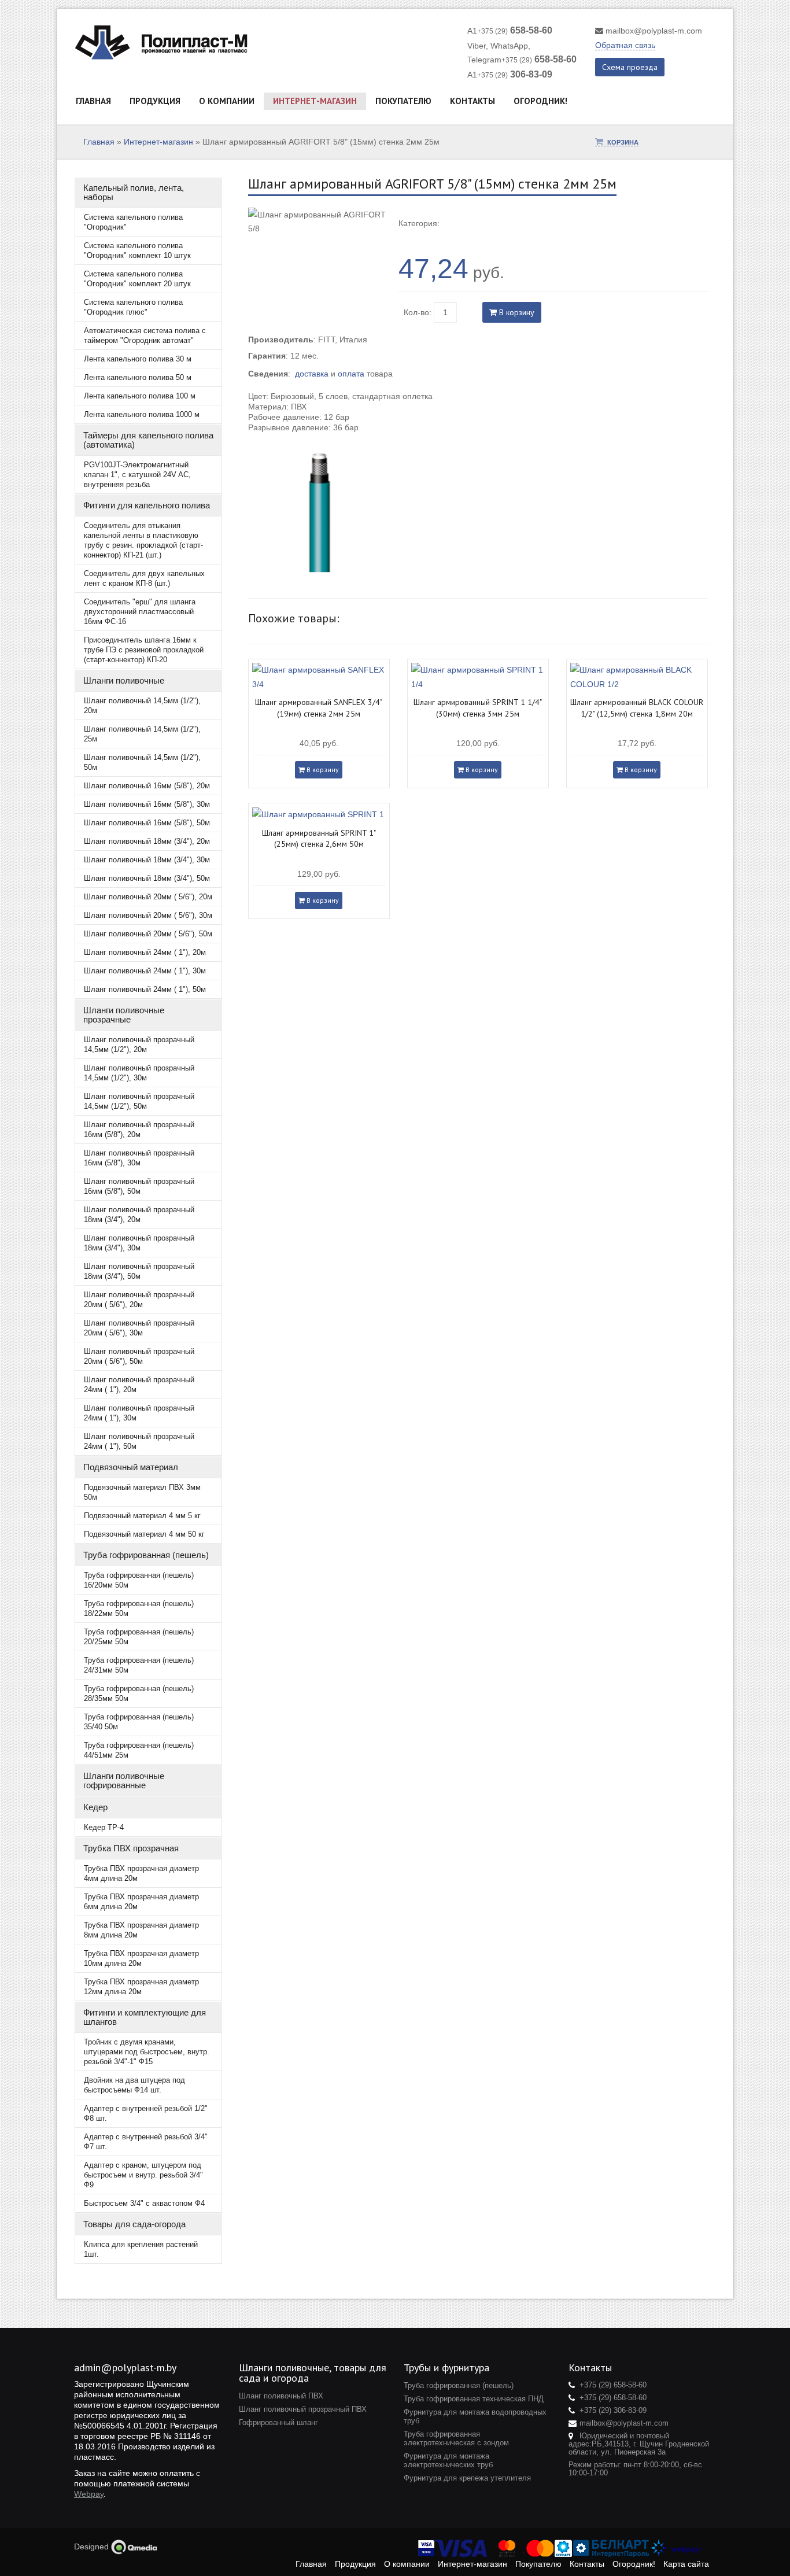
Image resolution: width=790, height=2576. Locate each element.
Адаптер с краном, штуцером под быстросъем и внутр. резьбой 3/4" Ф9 (143, 2175)
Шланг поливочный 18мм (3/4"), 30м (147, 860)
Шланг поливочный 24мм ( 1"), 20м (145, 952)
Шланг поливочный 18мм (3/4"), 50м (147, 878)
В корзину (516, 312)
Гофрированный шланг (278, 2422)
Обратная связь (625, 45)
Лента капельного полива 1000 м (142, 414)
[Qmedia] (134, 2547)
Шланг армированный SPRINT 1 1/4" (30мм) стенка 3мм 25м (478, 708)
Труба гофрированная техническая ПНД (474, 2399)
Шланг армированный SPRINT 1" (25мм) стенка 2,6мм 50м (319, 839)
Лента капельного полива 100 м (140, 396)
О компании (227, 101)
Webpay (89, 2494)
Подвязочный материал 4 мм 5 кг (142, 1516)
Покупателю (403, 101)
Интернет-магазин (315, 101)
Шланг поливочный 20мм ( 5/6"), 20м (148, 897)
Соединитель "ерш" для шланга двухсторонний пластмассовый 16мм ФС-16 (140, 612)
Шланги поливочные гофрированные (124, 1780)
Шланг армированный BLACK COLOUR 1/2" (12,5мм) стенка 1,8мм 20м (637, 708)
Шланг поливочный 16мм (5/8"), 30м (147, 804)
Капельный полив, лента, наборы (134, 192)
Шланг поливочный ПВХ (281, 2396)
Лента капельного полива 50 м (138, 377)
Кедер (95, 1807)
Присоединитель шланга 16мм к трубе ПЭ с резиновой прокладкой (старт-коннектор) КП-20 (144, 650)
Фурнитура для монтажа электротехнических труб (448, 2460)
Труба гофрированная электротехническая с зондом (456, 2438)
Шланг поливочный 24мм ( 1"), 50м (145, 989)
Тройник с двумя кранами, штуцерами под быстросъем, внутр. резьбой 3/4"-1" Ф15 (147, 2052)
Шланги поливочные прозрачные (124, 1015)
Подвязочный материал (131, 1467)
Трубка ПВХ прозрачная (131, 1848)
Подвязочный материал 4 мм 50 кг (144, 1534)
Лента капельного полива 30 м (138, 359)
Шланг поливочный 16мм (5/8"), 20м (147, 786)
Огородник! (540, 101)
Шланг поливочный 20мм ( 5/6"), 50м (148, 934)
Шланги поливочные (124, 680)
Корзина (623, 142)
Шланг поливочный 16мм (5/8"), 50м (147, 823)
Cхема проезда (630, 67)
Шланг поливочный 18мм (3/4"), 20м (147, 841)
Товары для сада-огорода (134, 2224)
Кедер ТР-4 (104, 1827)
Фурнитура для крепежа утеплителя (467, 2478)
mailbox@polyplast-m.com (654, 31)
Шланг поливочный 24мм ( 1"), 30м (145, 971)
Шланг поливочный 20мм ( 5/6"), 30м (148, 915)
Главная (93, 101)
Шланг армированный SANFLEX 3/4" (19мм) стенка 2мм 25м (319, 708)
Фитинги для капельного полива (147, 505)
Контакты (472, 101)
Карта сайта (686, 2564)
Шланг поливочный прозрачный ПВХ (303, 2409)
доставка (312, 374)
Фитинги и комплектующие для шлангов (145, 2017)
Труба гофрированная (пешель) (146, 1555)
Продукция (155, 101)
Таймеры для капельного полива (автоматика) (148, 440)
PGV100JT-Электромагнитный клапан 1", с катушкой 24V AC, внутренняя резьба (137, 475)
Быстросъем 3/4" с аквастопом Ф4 (144, 2203)
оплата (351, 374)
